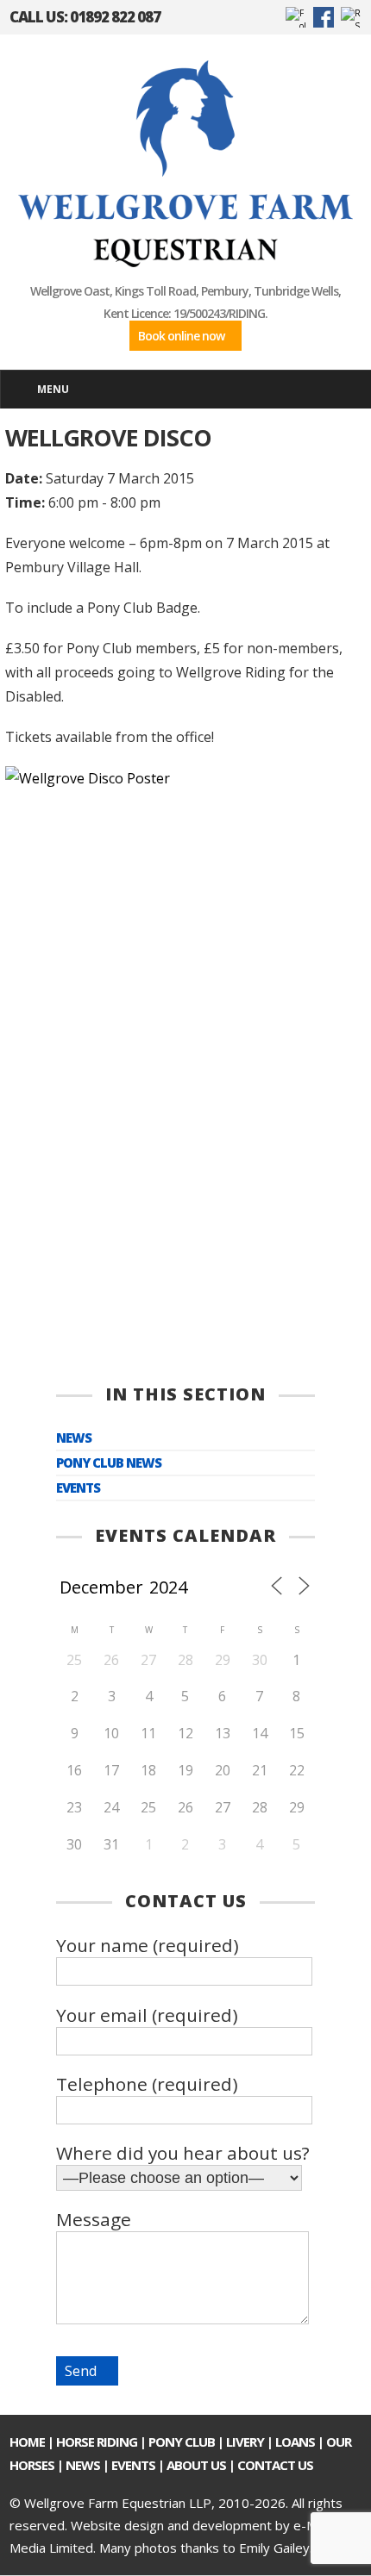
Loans (295, 2442)
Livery (245, 2442)
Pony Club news (109, 1463)
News (74, 1438)
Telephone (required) (147, 2084)
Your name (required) (148, 1945)
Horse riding (97, 2442)
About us (196, 2465)
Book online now (181, 336)
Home (27, 2442)
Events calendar (185, 1535)
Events (78, 1488)
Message (94, 2219)
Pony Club (182, 2442)
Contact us (275, 2465)
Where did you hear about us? (183, 2153)
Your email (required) (147, 2015)
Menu (53, 389)
